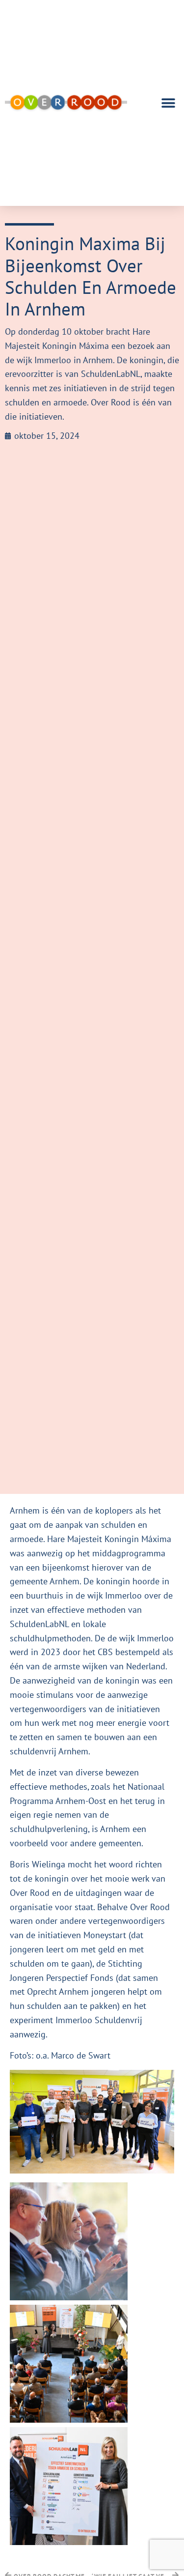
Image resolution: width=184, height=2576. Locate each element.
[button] (168, 103)
